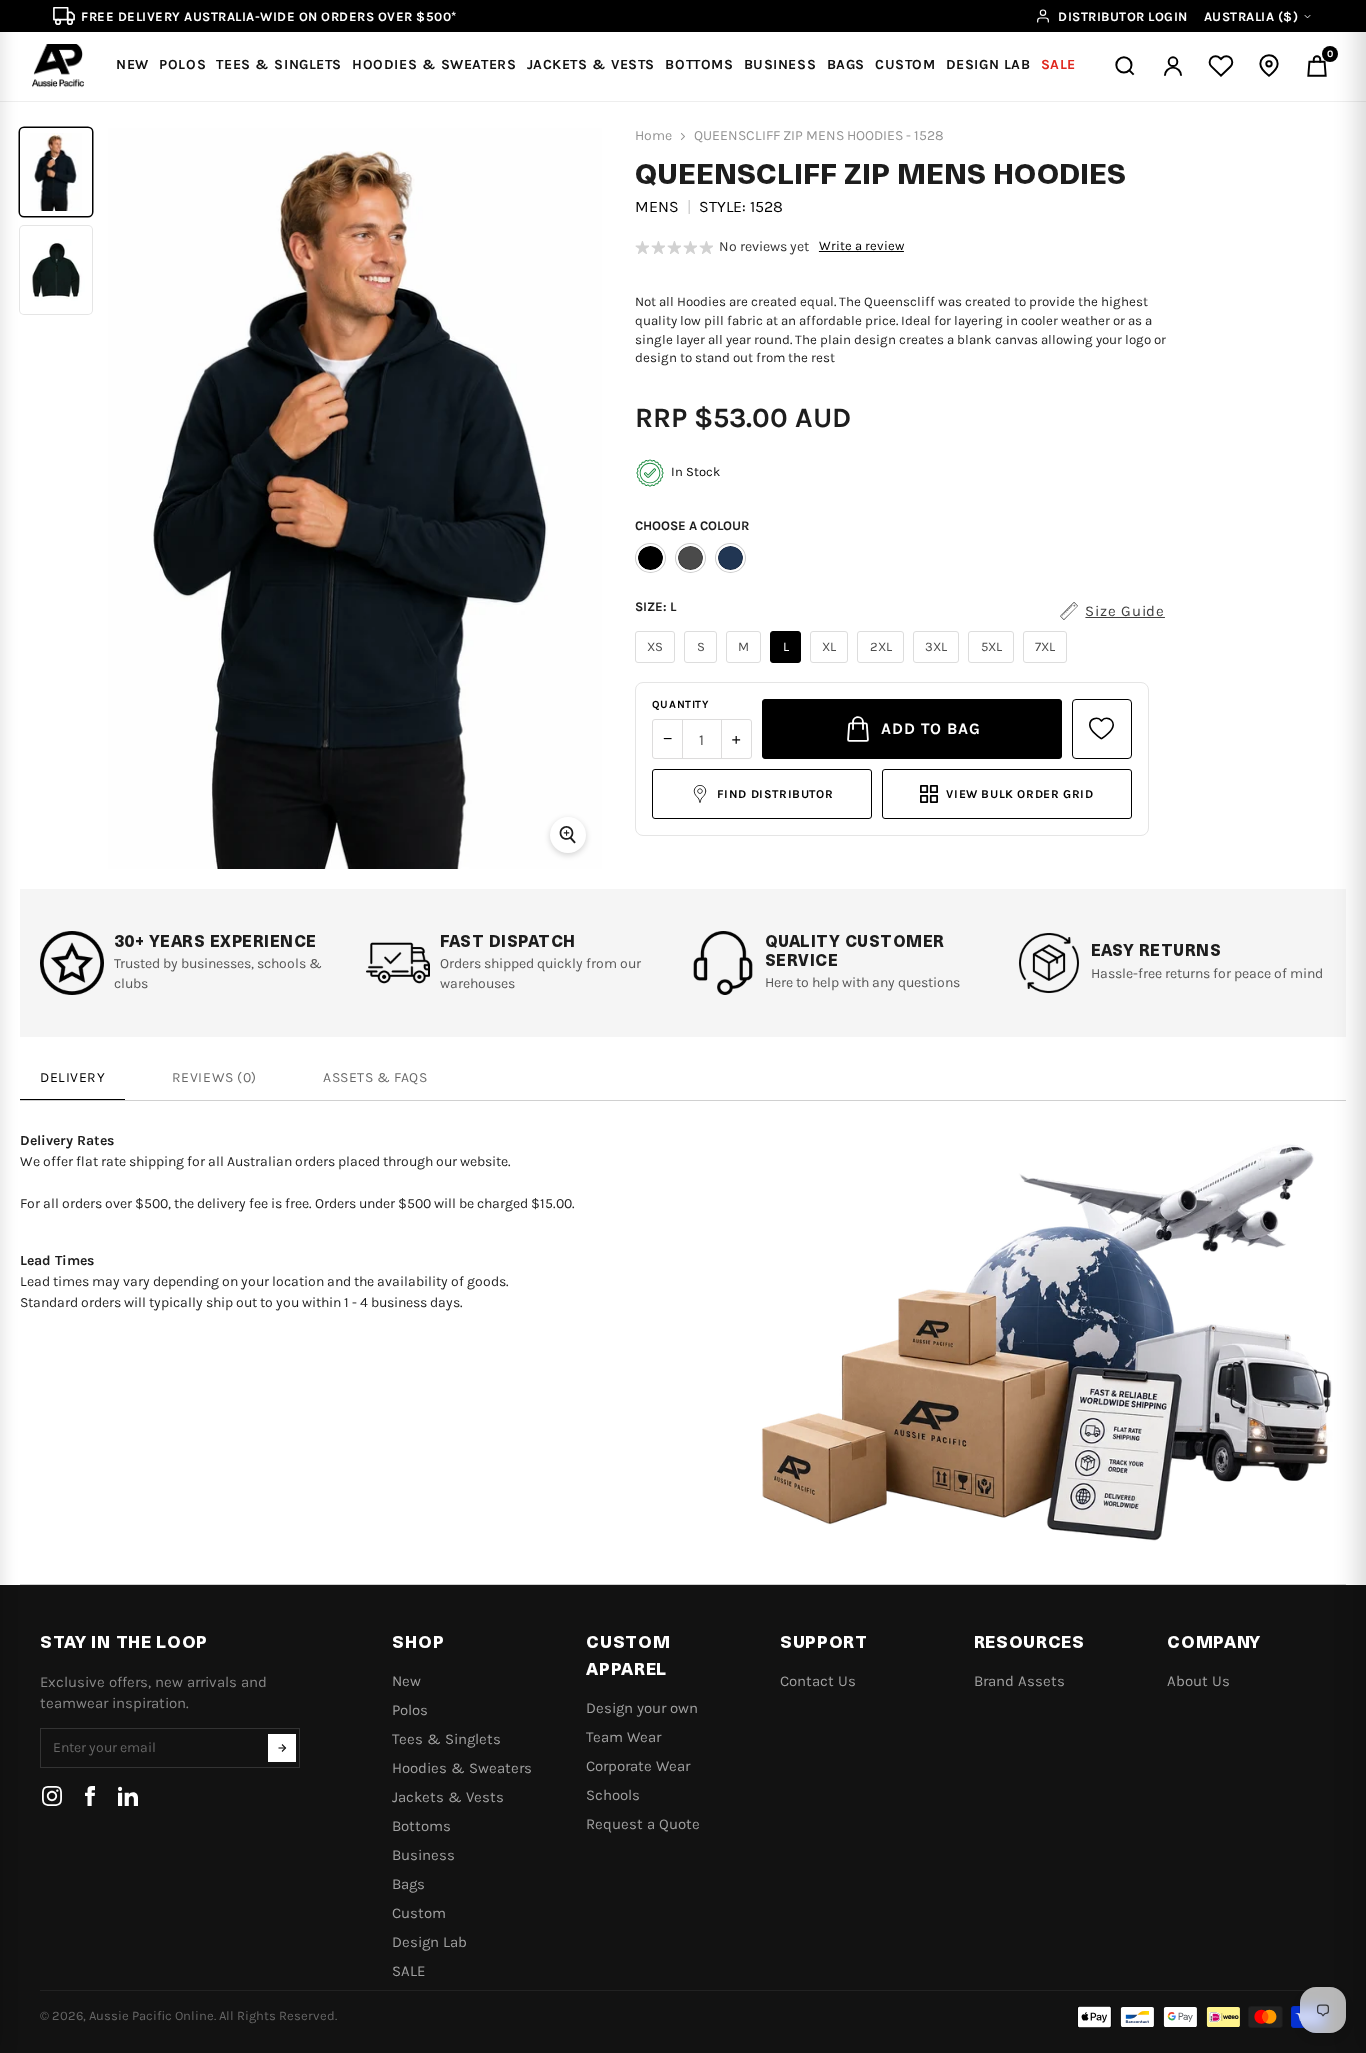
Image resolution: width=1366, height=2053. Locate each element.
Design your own (642, 1708)
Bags (408, 1884)
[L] (788, 663)
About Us (1198, 1681)
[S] (703, 663)
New (406, 1681)
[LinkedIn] (128, 1796)
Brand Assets (1019, 1681)
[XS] (658, 663)
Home (653, 136)
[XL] (832, 663)
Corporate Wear (638, 1766)
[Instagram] (52, 1796)
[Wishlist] (1221, 66)
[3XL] (939, 663)
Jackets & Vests (448, 1797)
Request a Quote (643, 1824)
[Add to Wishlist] (1102, 729)
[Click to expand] (568, 835)
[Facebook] (90, 1796)
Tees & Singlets (446, 1739)
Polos (410, 1710)
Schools (613, 1795)
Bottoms (421, 1826)
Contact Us (818, 1681)
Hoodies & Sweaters (462, 1768)
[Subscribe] (282, 1748)
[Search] (1125, 66)
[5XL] (993, 663)
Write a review (861, 246)
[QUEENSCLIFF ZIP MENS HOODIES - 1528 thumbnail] (56, 172)
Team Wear (623, 1737)
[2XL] (883, 663)
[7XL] (1048, 663)
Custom (419, 1913)
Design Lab (429, 1942)
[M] (746, 663)
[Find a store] (1269, 66)
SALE (408, 1971)
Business (423, 1855)
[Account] (1173, 66)
